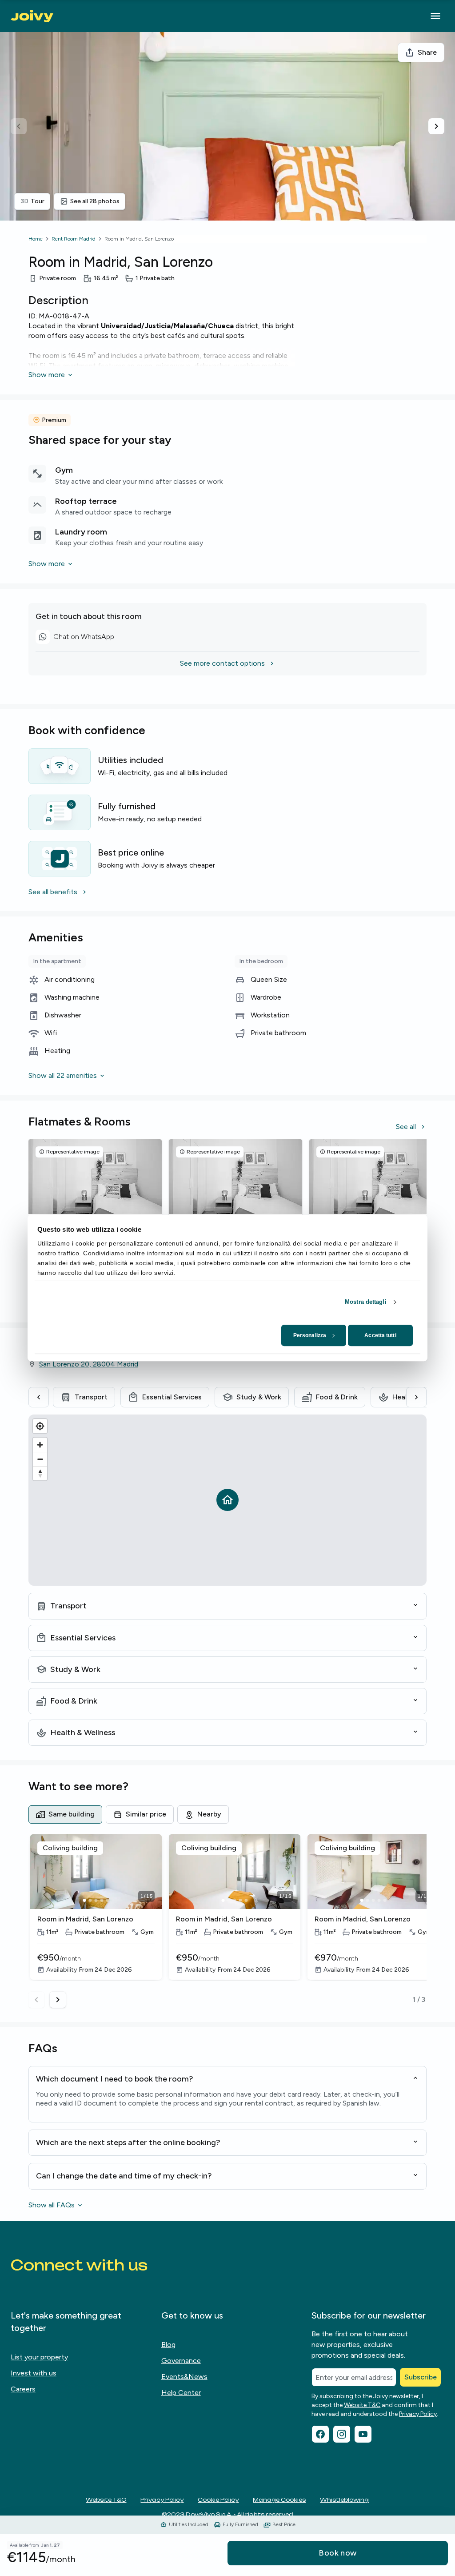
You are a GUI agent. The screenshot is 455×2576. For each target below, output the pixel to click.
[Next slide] (436, 126)
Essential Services (172, 1397)
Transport (91, 1397)
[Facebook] (320, 2434)
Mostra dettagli (366, 1302)
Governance (181, 2361)
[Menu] (435, 16)
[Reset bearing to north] (40, 1473)
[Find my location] (40, 1426)
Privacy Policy (418, 2414)
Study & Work (259, 1397)
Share (427, 52)
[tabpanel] (227, 1921)
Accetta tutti (380, 1335)
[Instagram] (342, 2434)
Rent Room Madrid (74, 239)
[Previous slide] (19, 126)
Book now (338, 2553)
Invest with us (34, 2373)
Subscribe (421, 2377)
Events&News (184, 2377)
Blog (168, 2345)
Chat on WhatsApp (75, 638)
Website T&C (362, 2405)
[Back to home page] (32, 16)
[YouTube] (363, 2434)
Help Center (181, 2393)
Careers (23, 2389)
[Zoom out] (40, 1459)
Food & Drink (337, 1397)
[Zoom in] (40, 1445)
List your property (39, 2357)
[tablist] (227, 1814)
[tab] (65, 1814)
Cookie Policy (218, 2500)
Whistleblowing (344, 2500)
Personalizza (310, 1335)
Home (36, 239)
